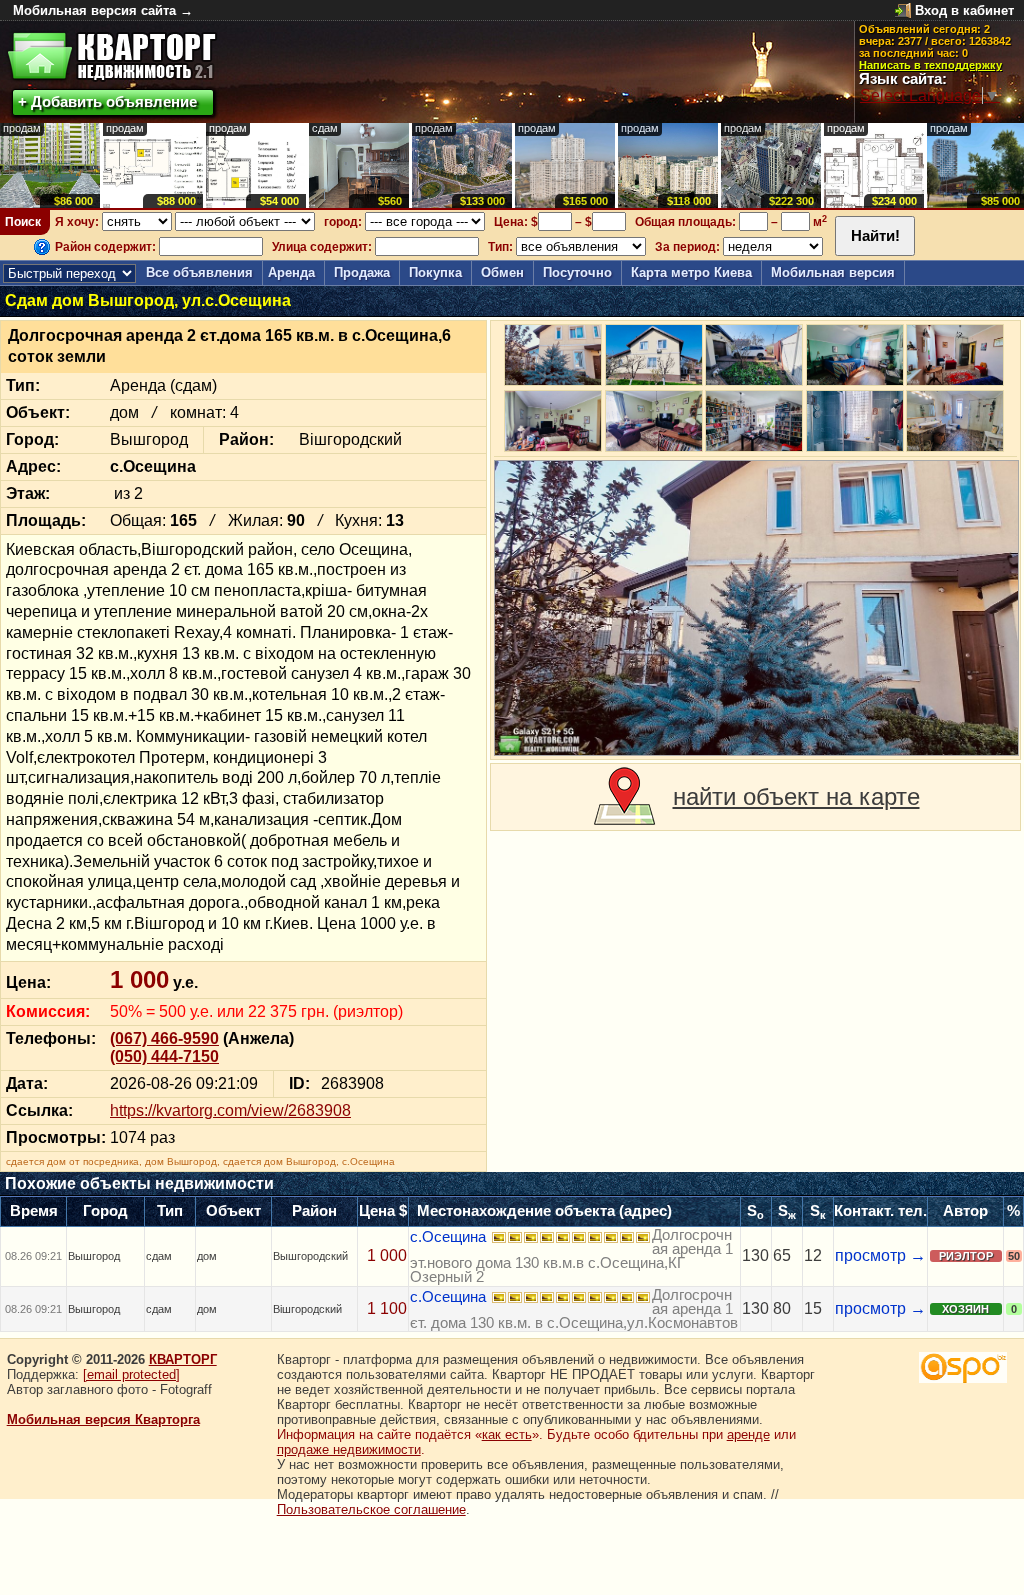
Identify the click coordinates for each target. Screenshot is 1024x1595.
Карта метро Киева (691, 272)
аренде (748, 1434)
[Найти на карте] (624, 797)
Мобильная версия (833, 272)
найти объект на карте (796, 796)
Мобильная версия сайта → (103, 10)
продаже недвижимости (349, 1449)
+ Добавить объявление (107, 101)
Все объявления (199, 272)
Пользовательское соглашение (371, 1509)
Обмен (502, 272)
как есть (507, 1434)
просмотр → (880, 1255)
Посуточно (577, 272)
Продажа (362, 272)
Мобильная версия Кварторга (103, 1419)
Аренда (291, 272)
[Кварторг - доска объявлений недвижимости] (111, 56)
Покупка (435, 272)
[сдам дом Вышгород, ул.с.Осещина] (756, 608)
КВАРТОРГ (183, 1359)
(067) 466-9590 (164, 1038)
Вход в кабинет (964, 10)
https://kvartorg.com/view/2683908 (230, 1110)
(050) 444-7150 (164, 1056)
